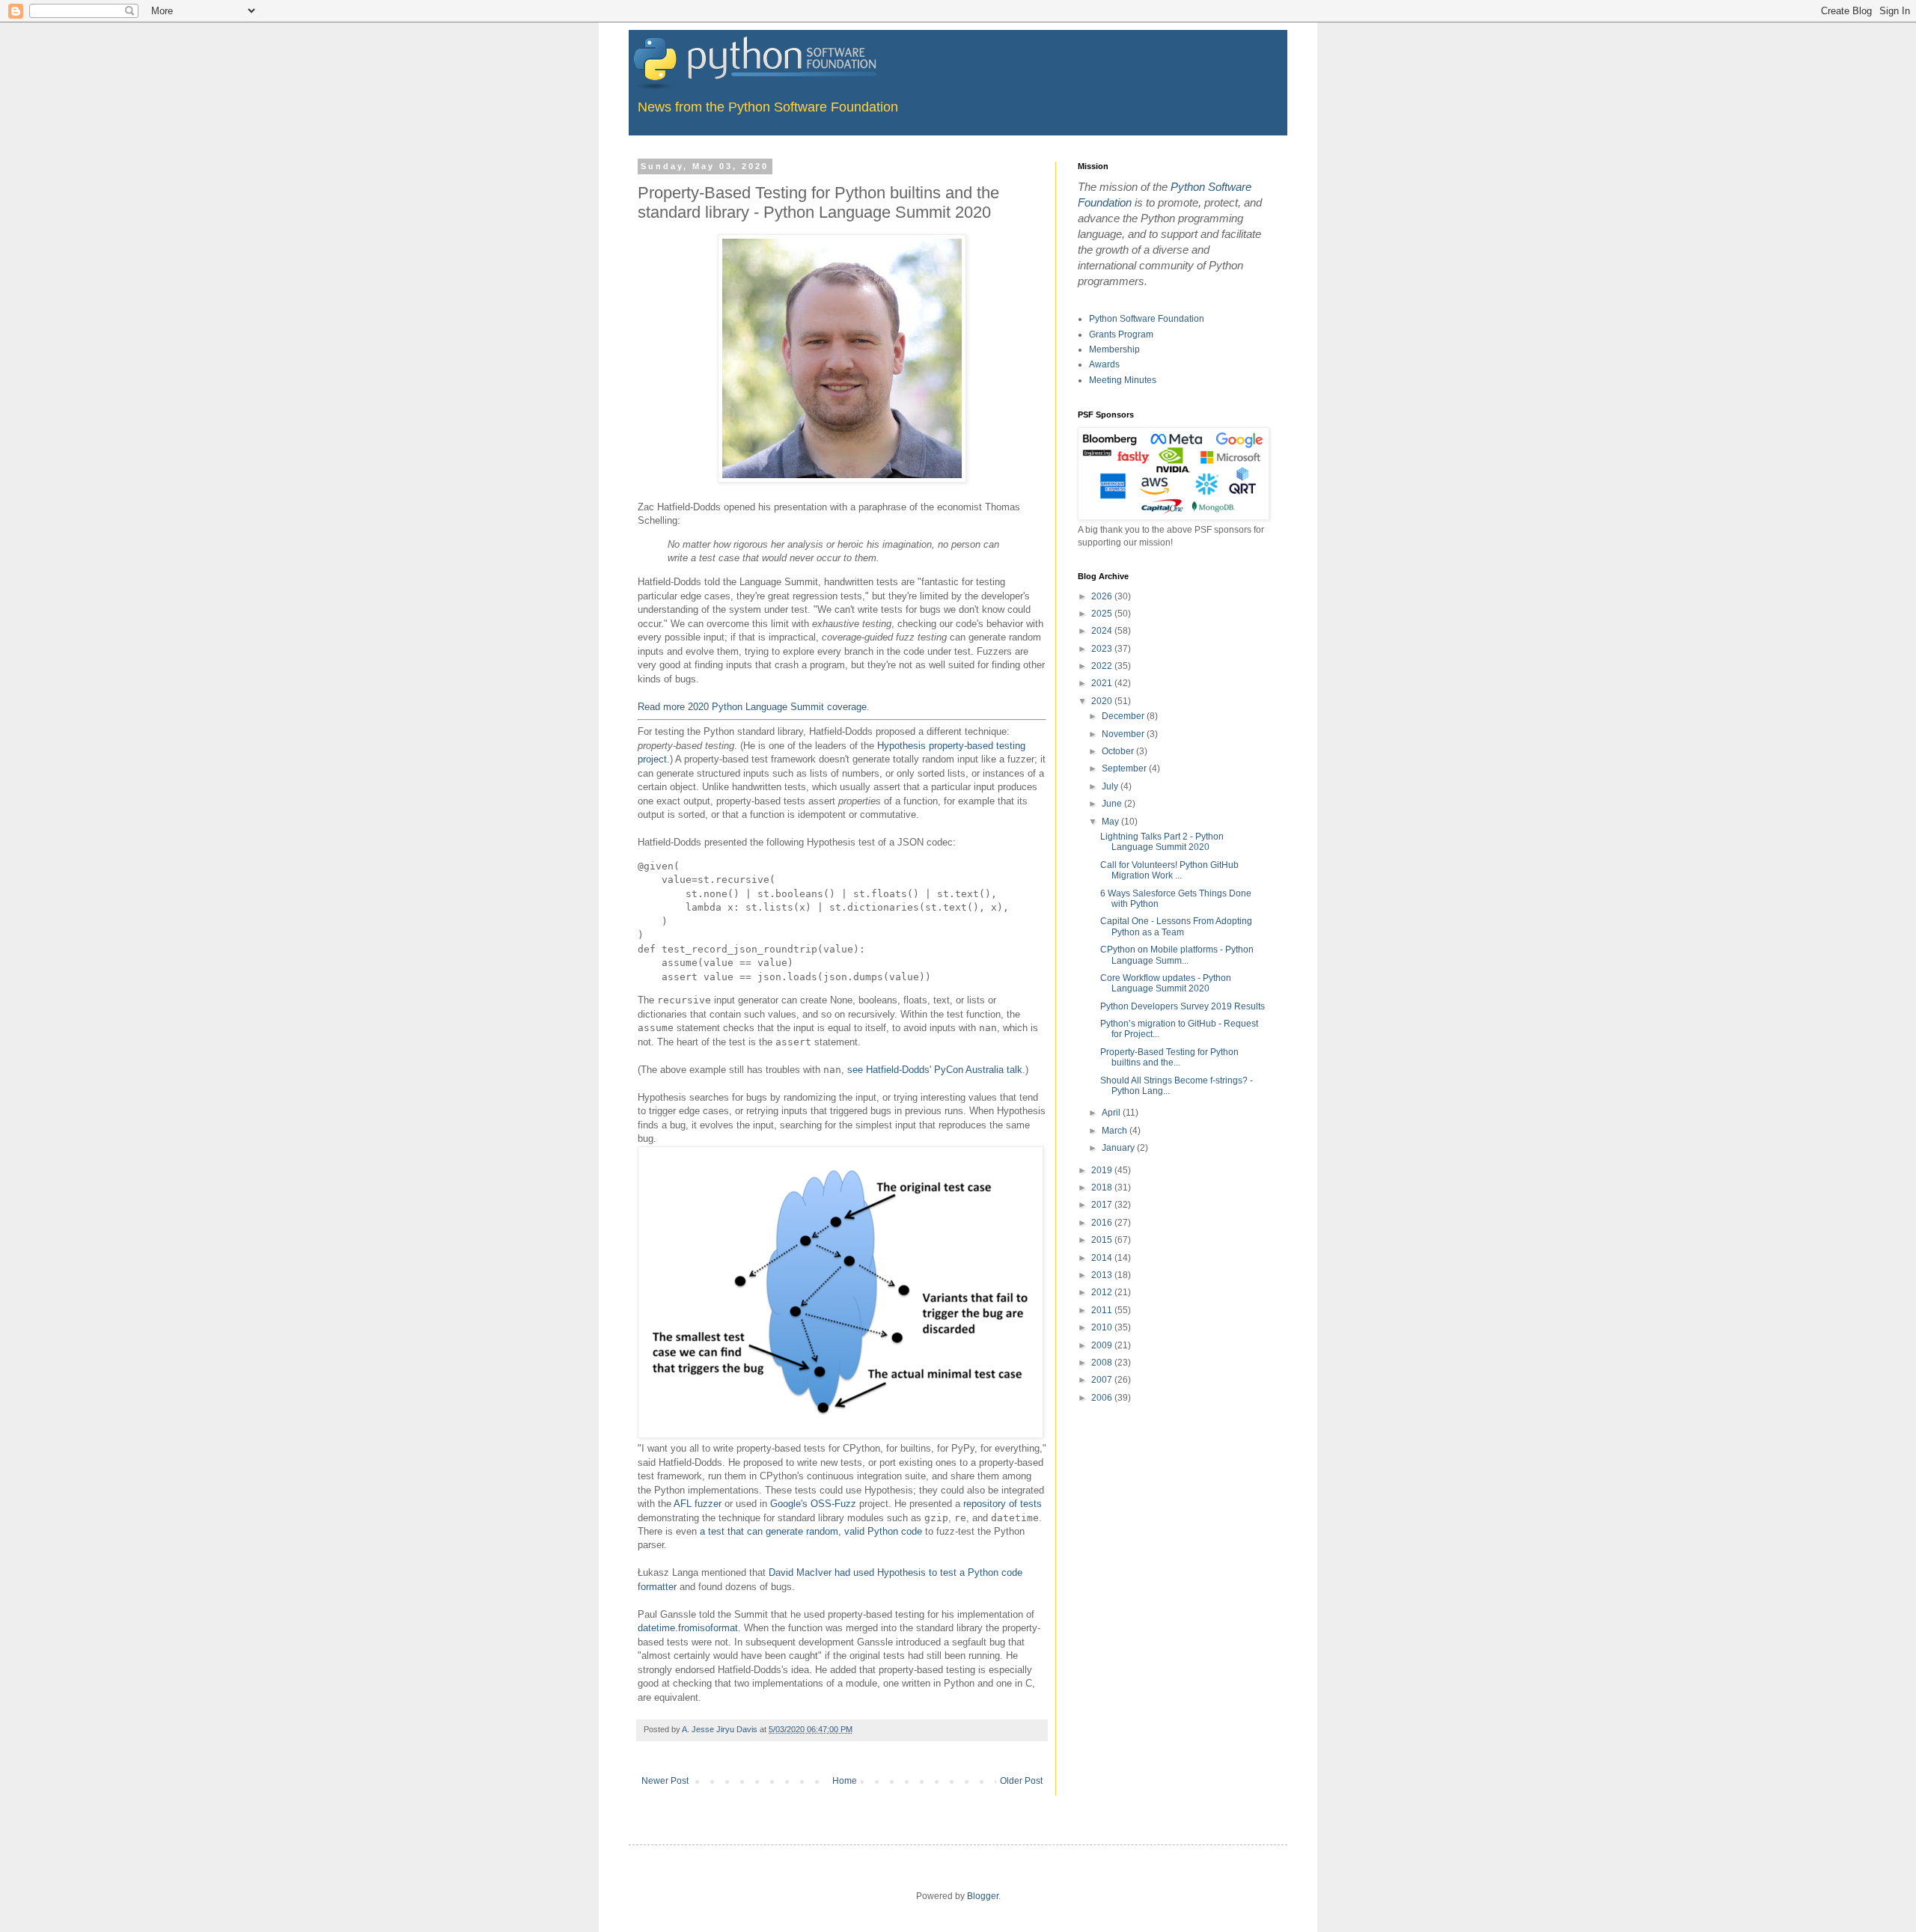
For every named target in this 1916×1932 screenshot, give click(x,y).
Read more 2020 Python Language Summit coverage (752, 707)
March (1116, 1131)
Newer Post (665, 1781)
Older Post (1021, 1781)
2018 (1103, 1187)
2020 (1103, 701)
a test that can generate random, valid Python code (811, 1531)
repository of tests (1003, 1504)
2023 (1103, 649)
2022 (1103, 666)
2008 (1103, 1363)
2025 (1103, 614)
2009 (1103, 1345)
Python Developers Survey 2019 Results (1183, 1006)
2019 (1103, 1170)
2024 (1103, 631)
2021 (1103, 683)
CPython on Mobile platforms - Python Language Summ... (1177, 955)
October (1119, 751)
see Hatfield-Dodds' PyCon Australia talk (935, 1070)
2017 (1103, 1205)
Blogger (983, 1896)
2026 (1103, 596)
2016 (1103, 1223)
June (1113, 804)
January (1119, 1148)
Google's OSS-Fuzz (813, 1504)
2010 (1103, 1327)
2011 (1103, 1310)
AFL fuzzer (698, 1504)
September (1125, 768)
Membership (1114, 349)
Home (845, 1781)
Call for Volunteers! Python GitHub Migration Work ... (1169, 870)
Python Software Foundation (1147, 319)
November (1124, 734)
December (1124, 716)
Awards (1104, 364)
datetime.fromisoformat (688, 1628)
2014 (1103, 1258)
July (1111, 786)
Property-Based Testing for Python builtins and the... (1169, 1057)
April (1112, 1113)
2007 (1103, 1380)
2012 (1103, 1292)
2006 (1103, 1398)
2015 (1103, 1240)
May (1111, 822)
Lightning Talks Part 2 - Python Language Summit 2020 (1162, 842)
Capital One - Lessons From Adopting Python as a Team (1176, 926)
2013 (1103, 1275)
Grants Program (1121, 334)
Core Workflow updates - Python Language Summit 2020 (1166, 983)
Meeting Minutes (1123, 380)
